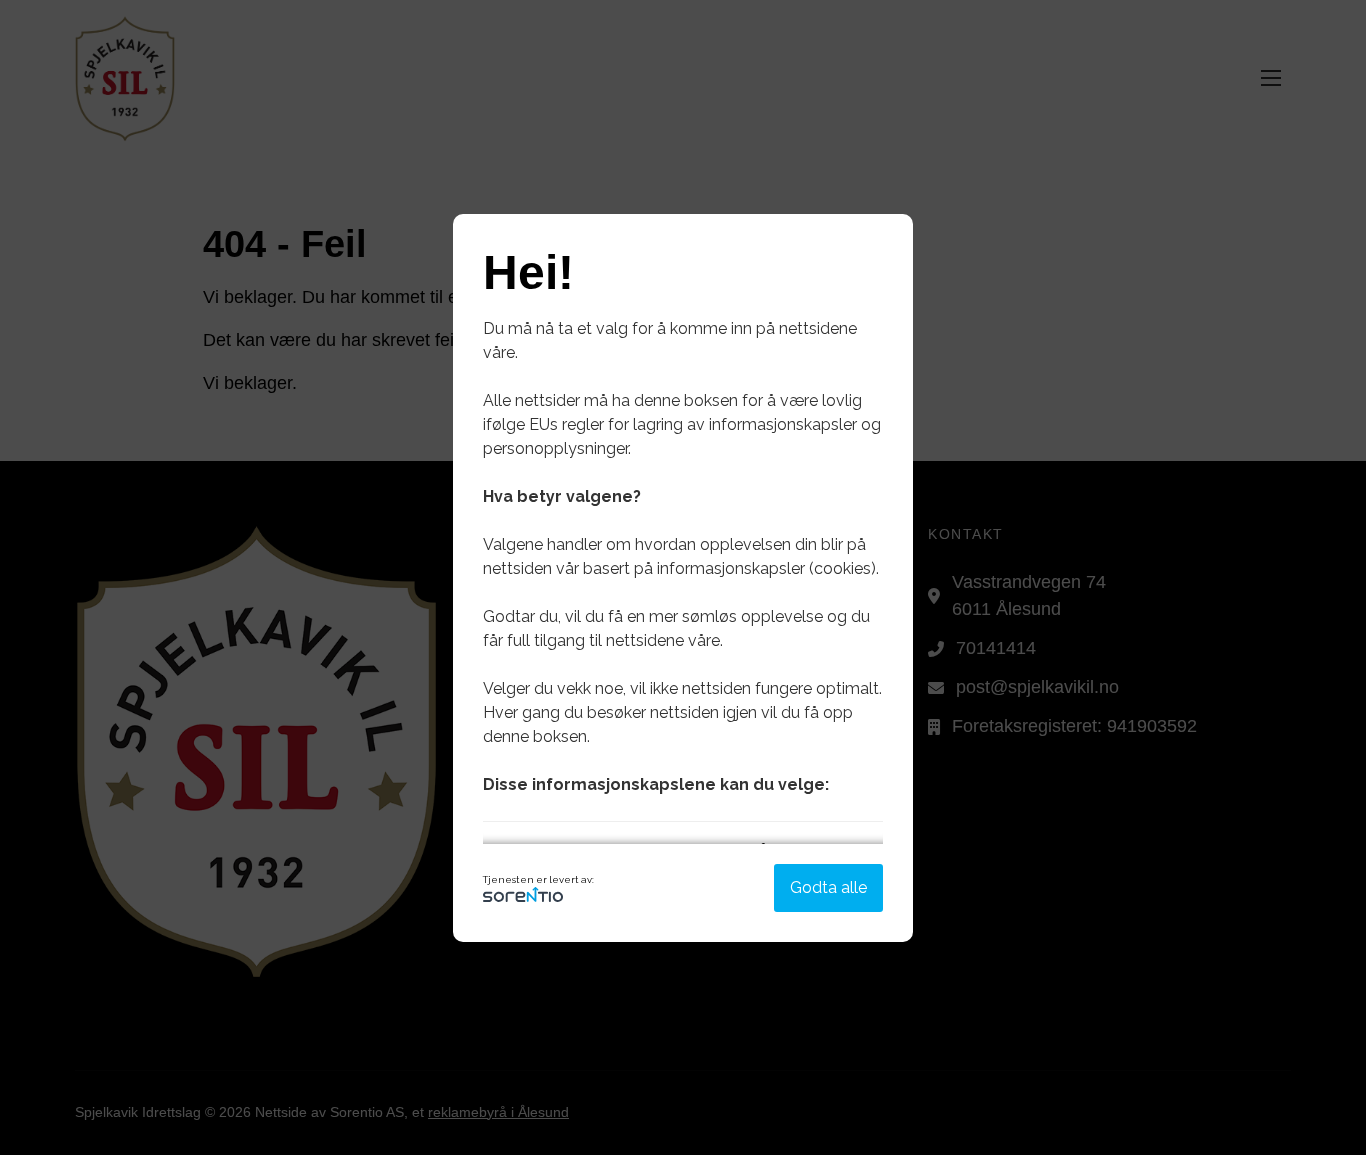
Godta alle (828, 887)
